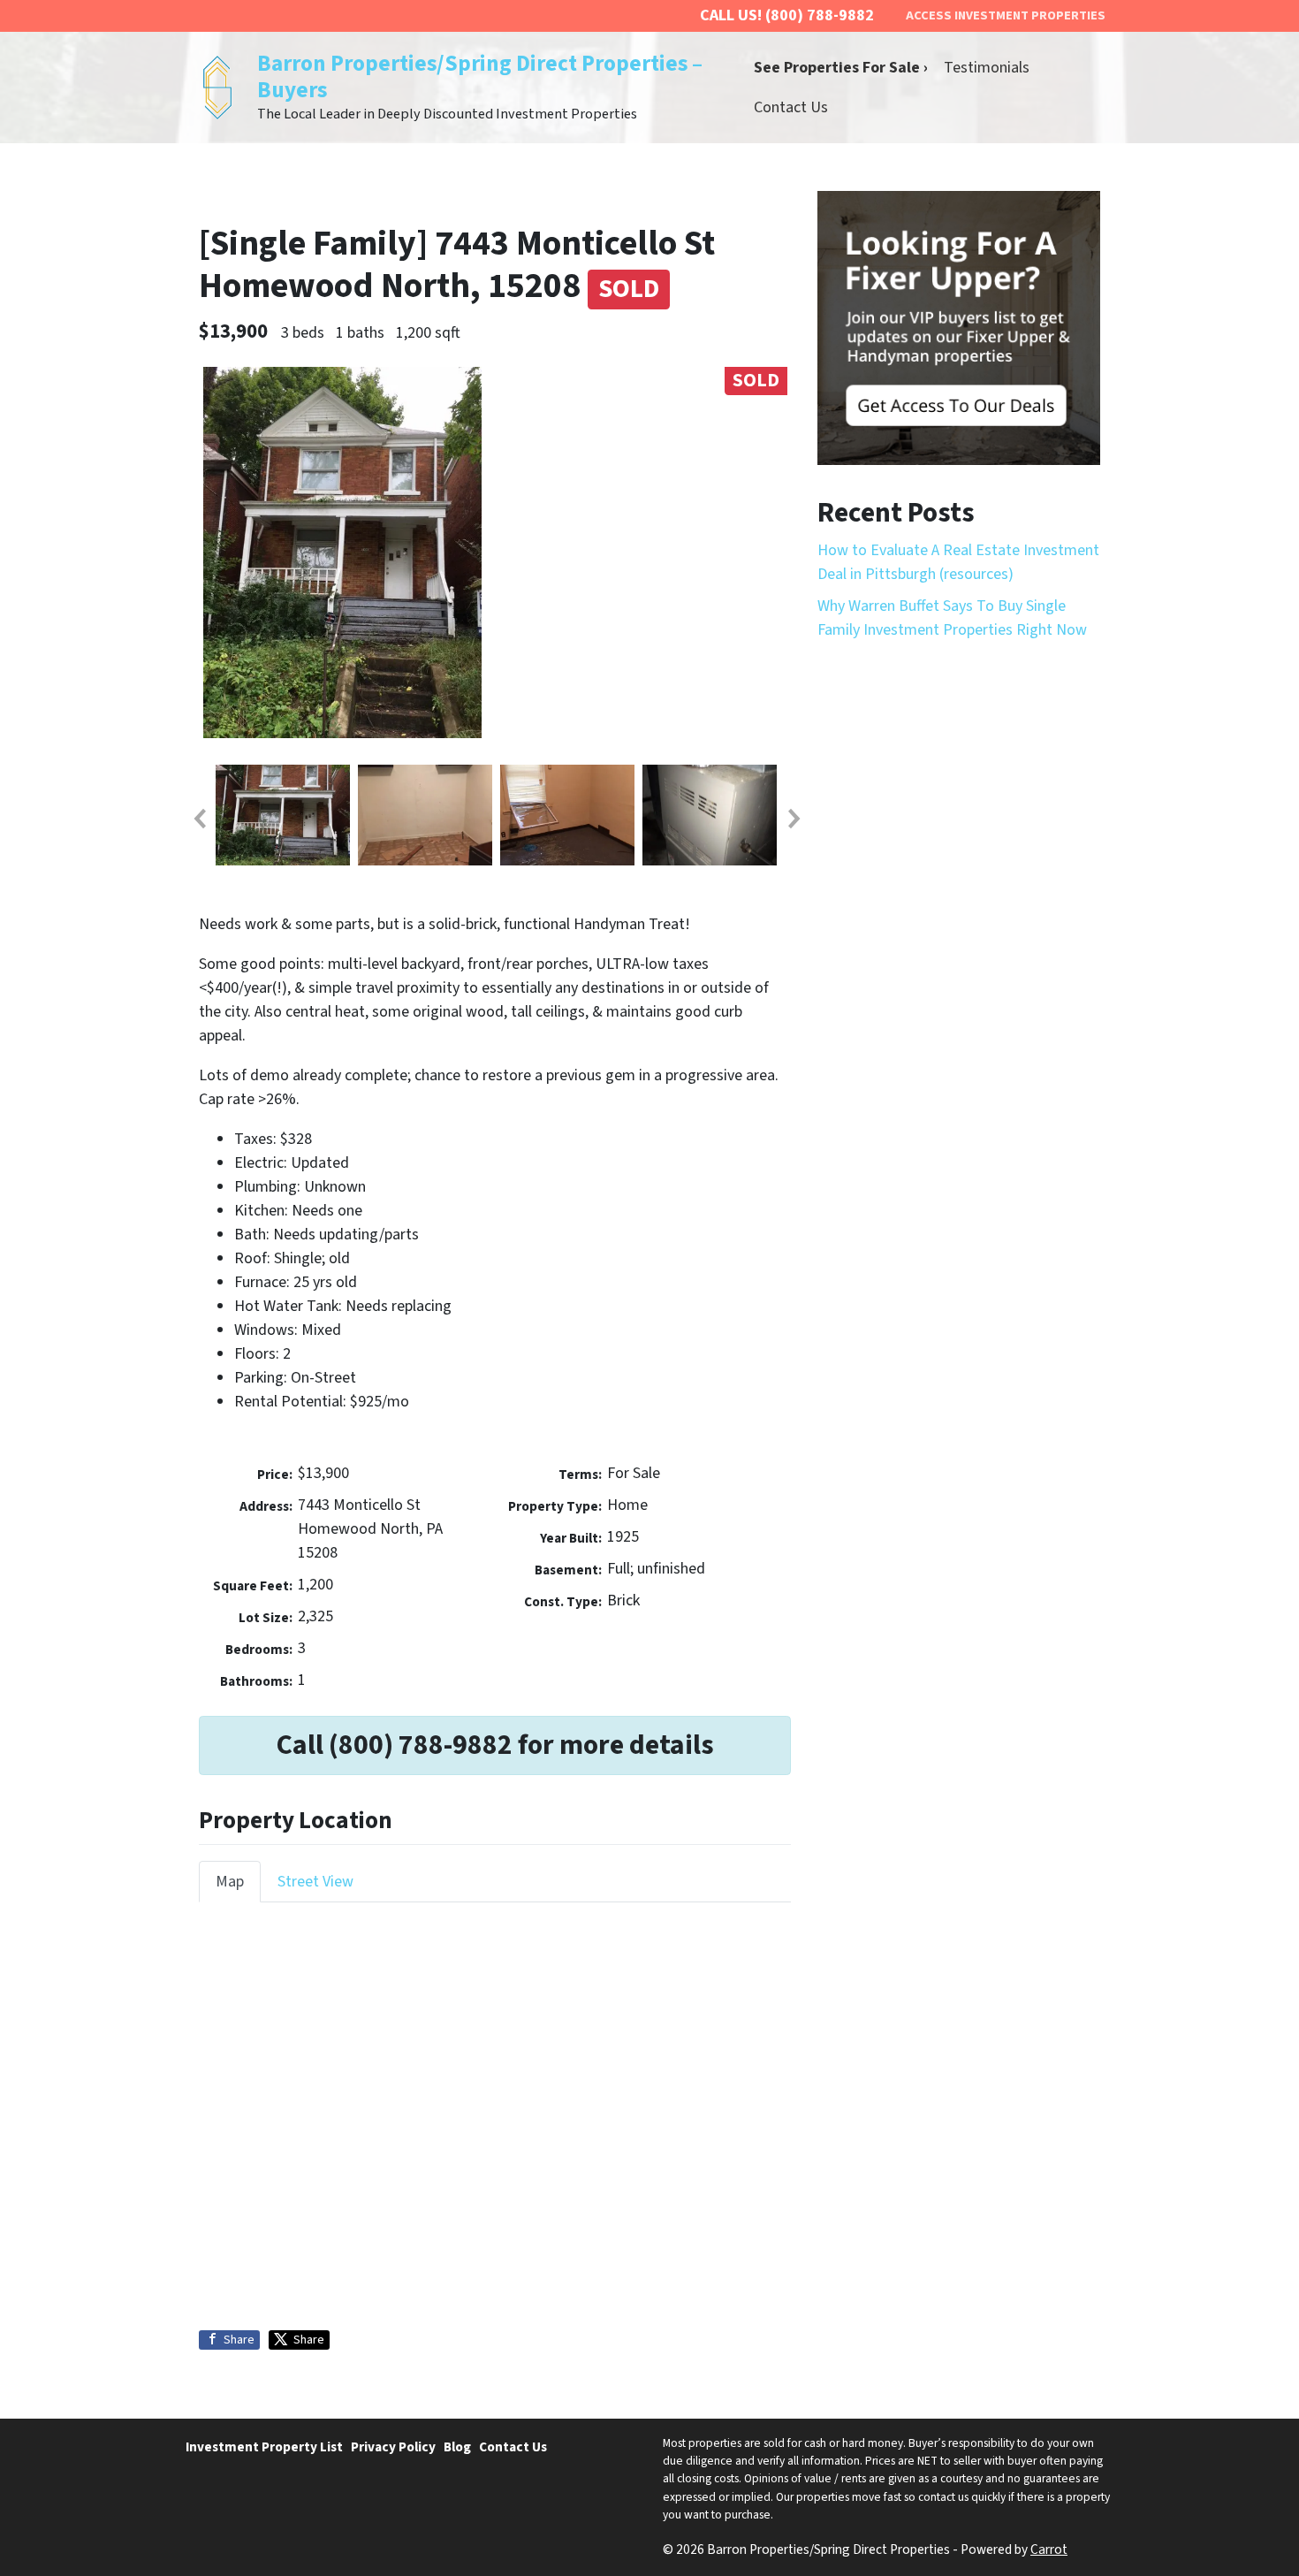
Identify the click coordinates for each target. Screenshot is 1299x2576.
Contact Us (791, 107)
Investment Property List (264, 2447)
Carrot (1049, 2549)
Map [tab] (230, 1882)
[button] (199, 819)
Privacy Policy (393, 2447)
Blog (457, 2447)
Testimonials (987, 68)
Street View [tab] (315, 1882)
